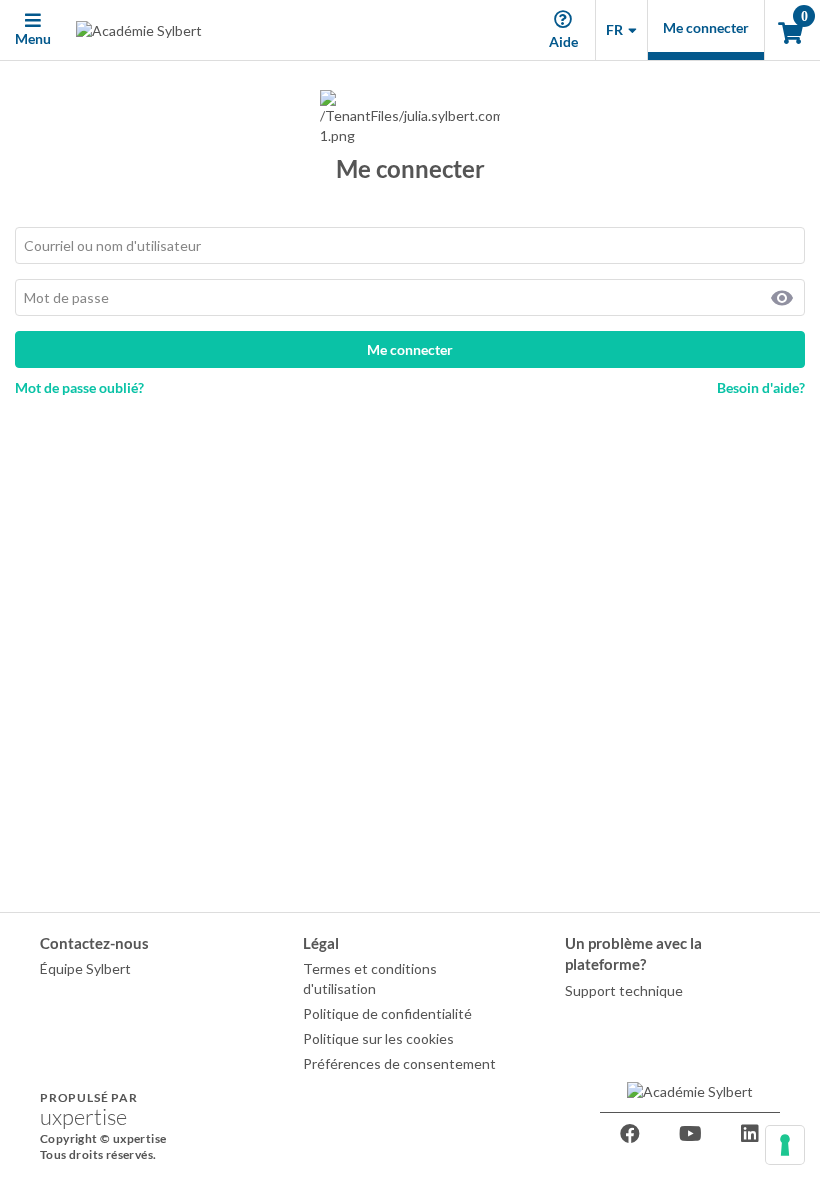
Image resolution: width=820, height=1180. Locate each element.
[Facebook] (630, 1134)
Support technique (624, 990)
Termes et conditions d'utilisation (370, 978)
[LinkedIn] (750, 1134)
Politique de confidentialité (387, 1013)
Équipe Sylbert (85, 968)
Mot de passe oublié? (79, 387)
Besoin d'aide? (761, 387)
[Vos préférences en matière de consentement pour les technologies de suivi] (785, 1145)
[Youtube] (690, 1134)
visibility (782, 298)
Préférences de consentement (399, 1063)
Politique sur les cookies (378, 1038)
